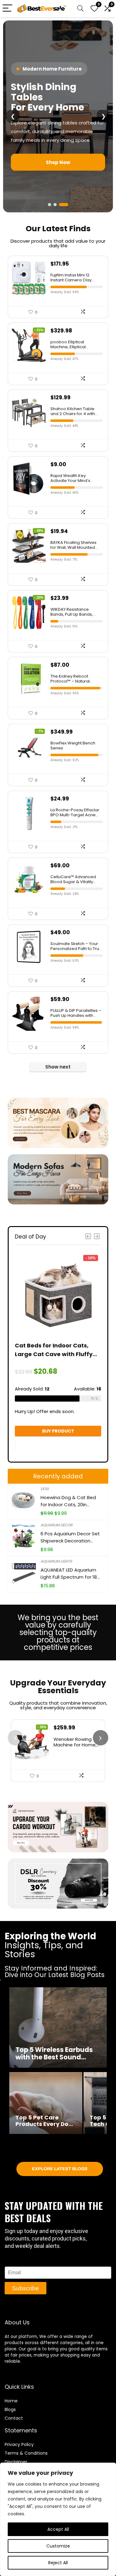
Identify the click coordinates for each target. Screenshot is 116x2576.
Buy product (58, 1431)
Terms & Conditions (26, 2453)
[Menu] (7, 9)
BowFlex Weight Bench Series (73, 746)
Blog (9, 2409)
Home (11, 2401)
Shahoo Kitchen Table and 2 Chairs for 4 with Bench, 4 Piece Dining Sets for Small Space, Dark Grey (73, 411)
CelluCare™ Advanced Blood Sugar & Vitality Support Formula (73, 879)
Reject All (58, 2563)
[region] (58, 2519)
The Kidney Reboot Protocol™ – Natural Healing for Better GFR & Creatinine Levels (74, 679)
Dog (45, 1489)
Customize (58, 2546)
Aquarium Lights (56, 1561)
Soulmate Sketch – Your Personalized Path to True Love (76, 946)
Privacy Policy (19, 2444)
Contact (14, 2418)
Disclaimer (16, 2462)
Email (11, 2263)
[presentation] (15, 1738)
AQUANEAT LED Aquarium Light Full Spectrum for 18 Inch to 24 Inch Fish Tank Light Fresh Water (69, 1574)
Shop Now (57, 172)
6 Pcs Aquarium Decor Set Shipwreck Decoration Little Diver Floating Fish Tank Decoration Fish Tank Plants (70, 1537)
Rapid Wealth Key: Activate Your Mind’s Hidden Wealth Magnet (73, 478)
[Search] (80, 9)
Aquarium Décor (56, 1525)
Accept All (58, 2529)
